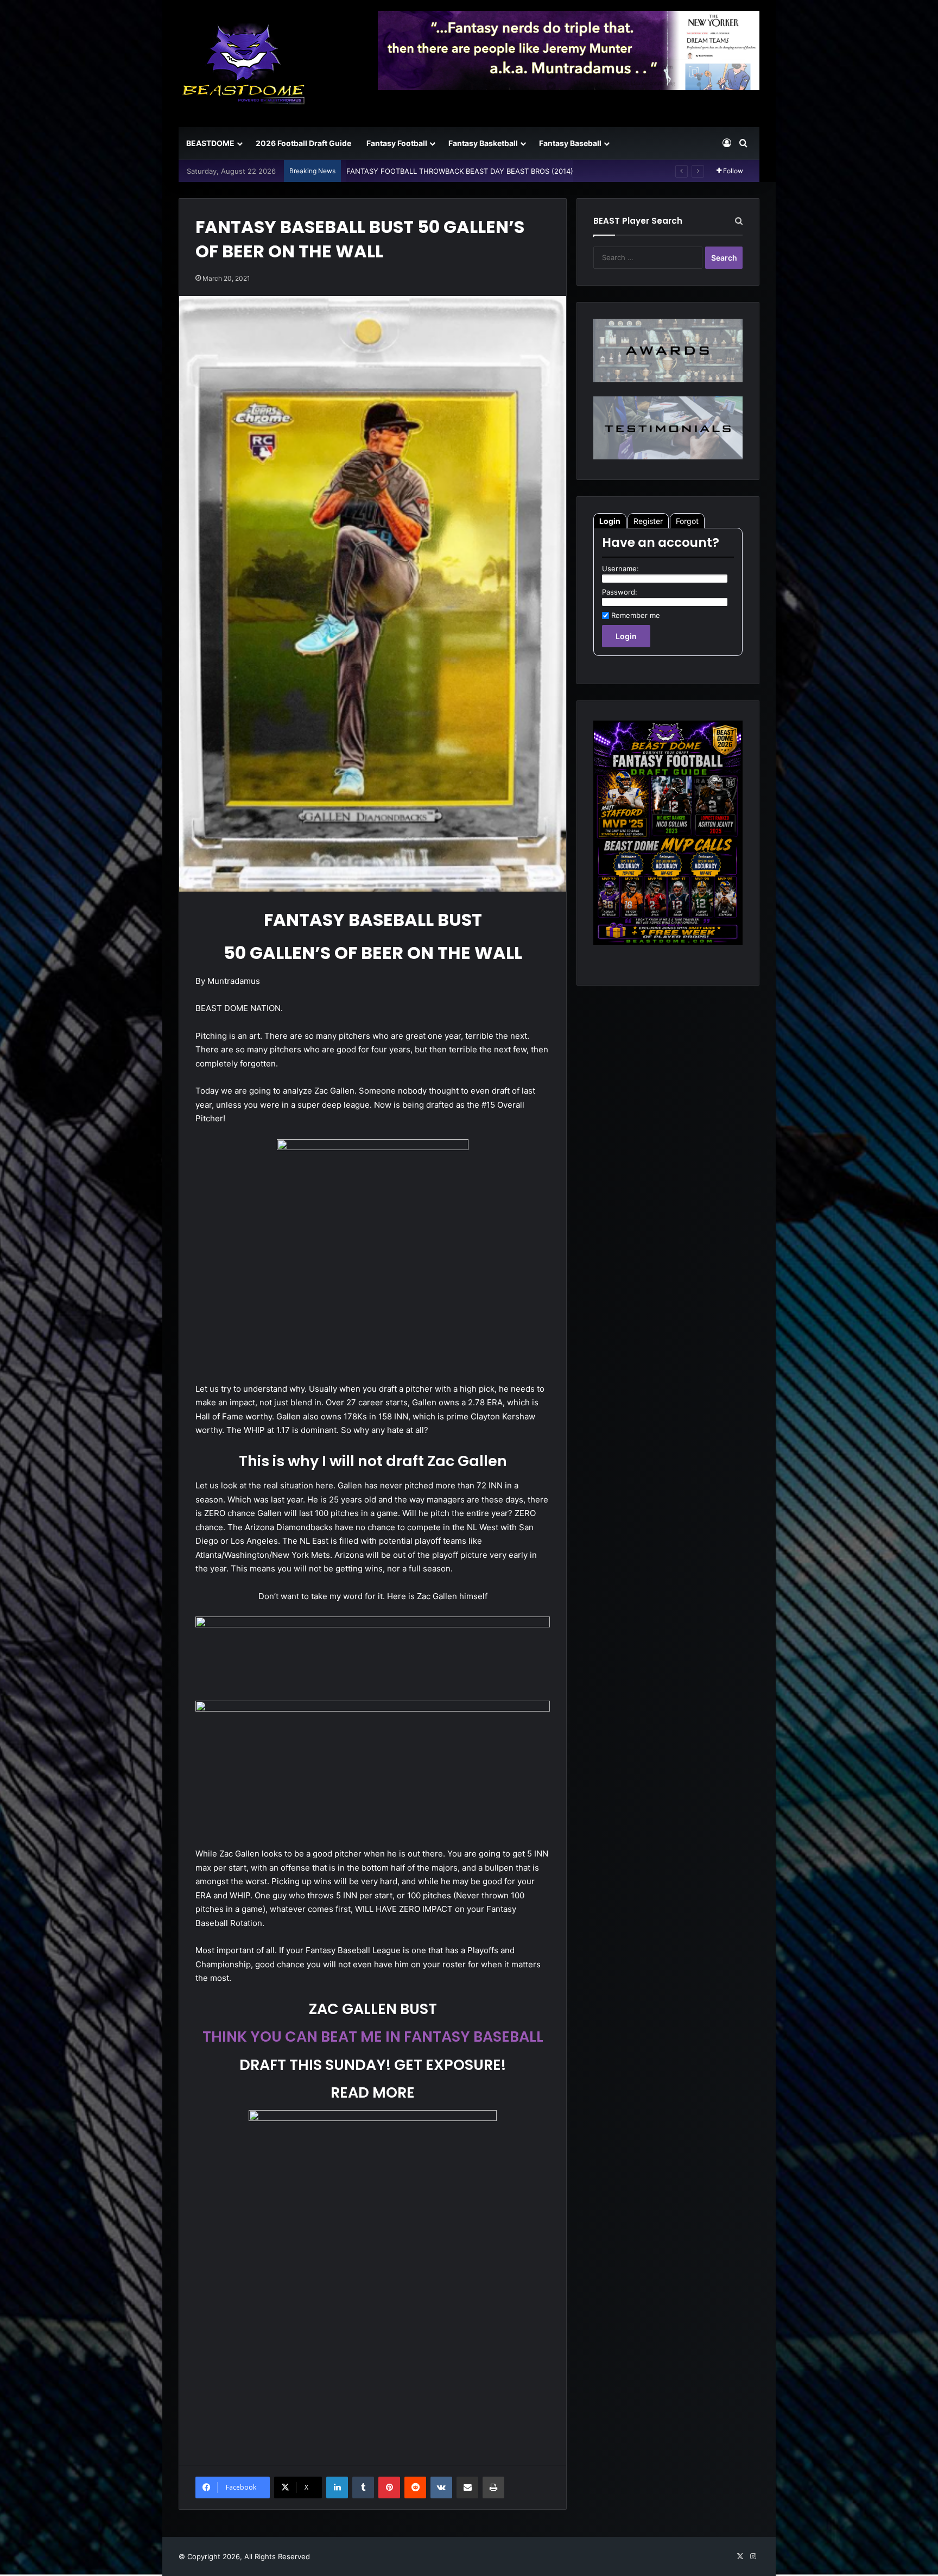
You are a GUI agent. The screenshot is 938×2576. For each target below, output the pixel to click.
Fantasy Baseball (570, 143)
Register (648, 521)
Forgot (687, 521)
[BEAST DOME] (244, 64)
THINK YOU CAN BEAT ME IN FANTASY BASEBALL (373, 2037)
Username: (620, 569)
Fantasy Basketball (483, 143)
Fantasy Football (397, 143)
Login (610, 521)
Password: (620, 592)
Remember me (636, 615)
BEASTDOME (210, 143)
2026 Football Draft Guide (303, 143)
